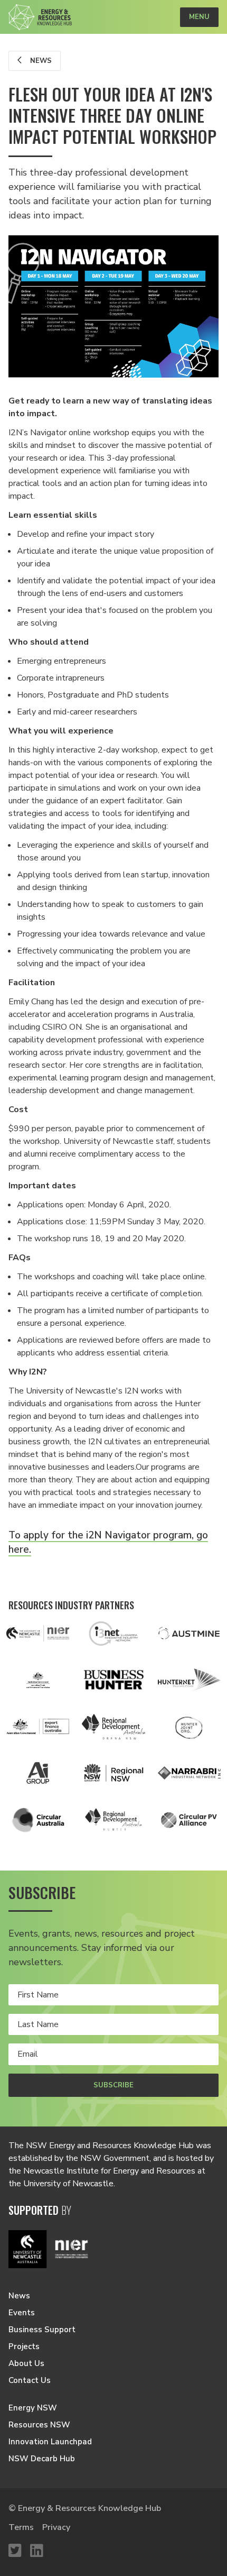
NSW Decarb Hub (42, 2459)
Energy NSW (33, 2408)
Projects (24, 2346)
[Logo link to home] (40, 17)
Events (22, 2313)
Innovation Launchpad (50, 2442)
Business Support (42, 2330)
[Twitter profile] (15, 2551)
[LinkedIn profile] (37, 2551)
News (40, 61)
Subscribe (113, 2085)
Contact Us (30, 2380)
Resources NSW (39, 2425)
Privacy (56, 2527)
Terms (21, 2527)
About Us (26, 2363)
